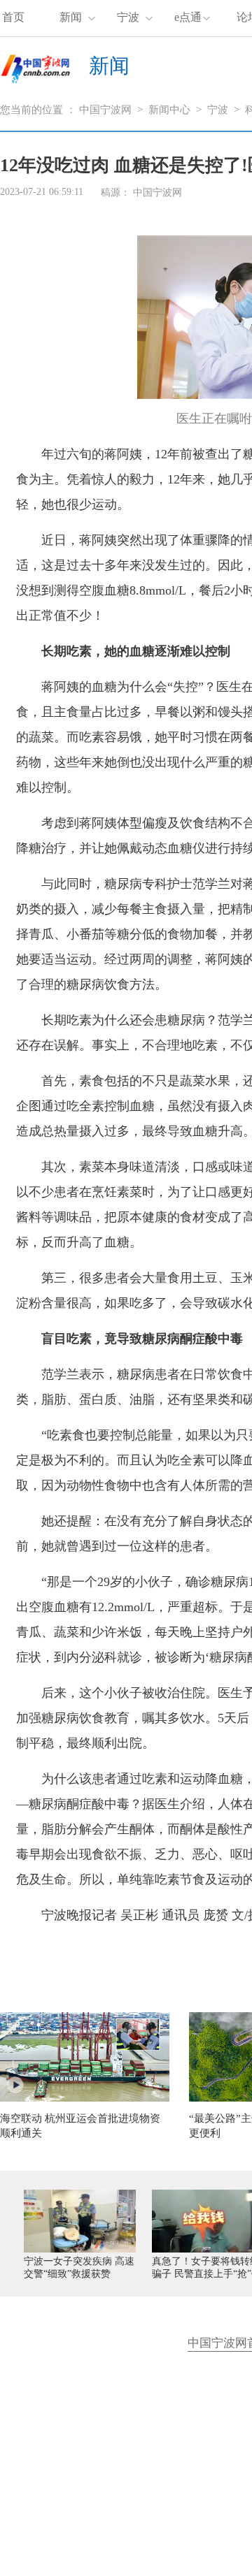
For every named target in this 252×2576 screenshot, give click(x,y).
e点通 (188, 17)
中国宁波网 (105, 110)
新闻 (71, 17)
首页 (13, 17)
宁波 (128, 17)
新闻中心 (169, 110)
